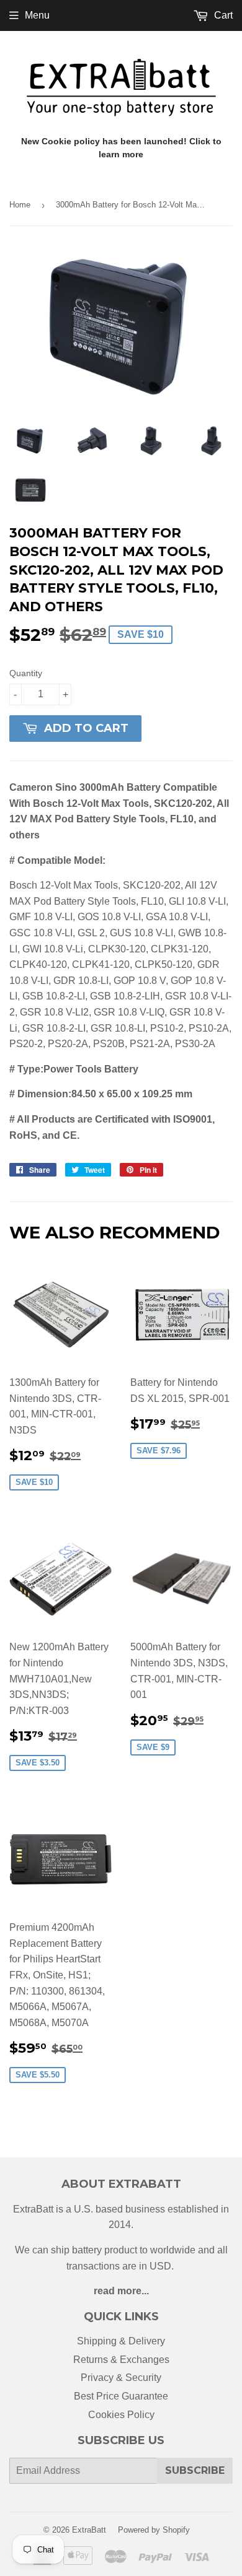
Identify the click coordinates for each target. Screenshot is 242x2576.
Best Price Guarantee (121, 2396)
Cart (222, 15)
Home (20, 205)
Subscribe (195, 2470)
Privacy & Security (121, 2378)
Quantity (26, 673)
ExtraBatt (89, 2530)
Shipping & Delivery (121, 2341)
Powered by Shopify (154, 2530)
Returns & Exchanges (121, 2360)
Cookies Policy (121, 2415)
